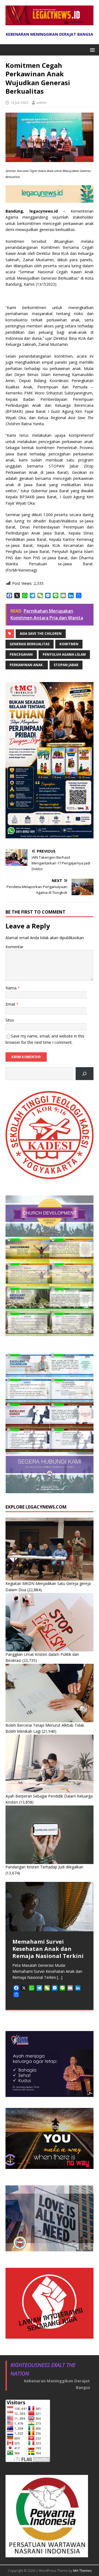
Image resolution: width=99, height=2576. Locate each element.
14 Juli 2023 (19, 102)
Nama (12, 988)
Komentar (14, 947)
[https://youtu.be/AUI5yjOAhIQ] (85, 1074)
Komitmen (69, 644)
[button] (91, 50)
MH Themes (82, 2571)
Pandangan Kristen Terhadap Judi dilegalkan (44, 1867)
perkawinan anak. (27, 665)
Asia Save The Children (41, 634)
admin (42, 102)
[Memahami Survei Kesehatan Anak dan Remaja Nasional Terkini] (50, 1907)
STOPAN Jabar (66, 665)
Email (11, 1004)
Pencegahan (21, 654)
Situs (10, 1020)
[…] (60, 1977)
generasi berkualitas (30, 644)
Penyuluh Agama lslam (64, 654)
